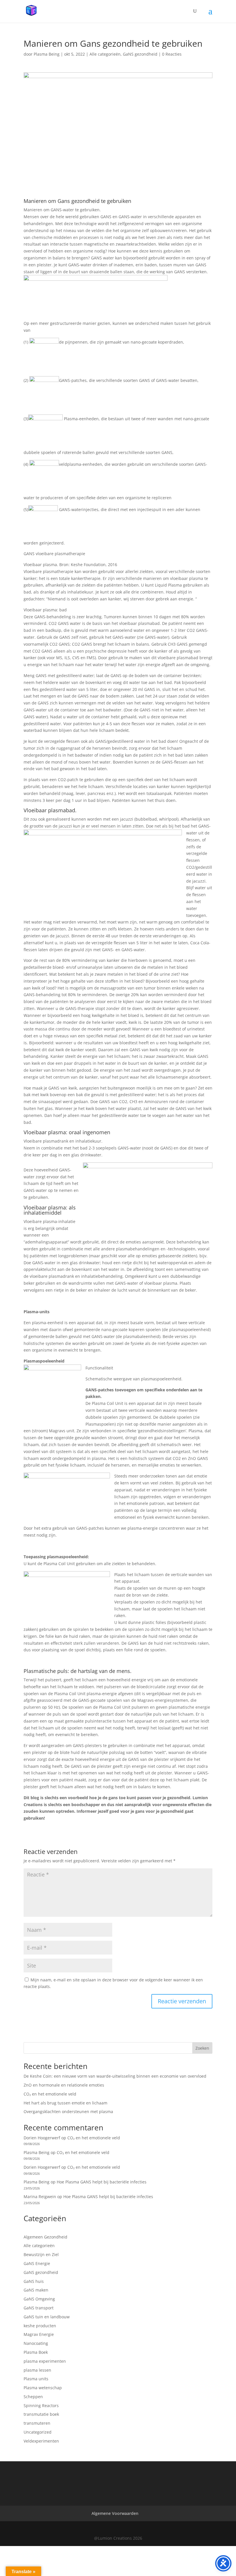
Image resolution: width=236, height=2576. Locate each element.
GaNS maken (36, 2290)
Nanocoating (36, 2343)
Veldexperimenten (41, 2441)
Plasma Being (47, 54)
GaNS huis (34, 2281)
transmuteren (37, 2423)
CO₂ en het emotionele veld (50, 2094)
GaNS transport (39, 2308)
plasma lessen (37, 2370)
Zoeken (202, 2048)
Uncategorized (38, 2432)
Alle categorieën (105, 54)
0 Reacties (172, 54)
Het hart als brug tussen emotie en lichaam (65, 2103)
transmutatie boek (41, 2414)
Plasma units (36, 2379)
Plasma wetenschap (43, 2388)
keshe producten (40, 2326)
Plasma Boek (36, 2352)
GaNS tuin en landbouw (47, 2317)
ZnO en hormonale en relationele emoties (64, 2085)
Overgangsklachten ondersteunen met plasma (68, 2112)
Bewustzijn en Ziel (41, 2254)
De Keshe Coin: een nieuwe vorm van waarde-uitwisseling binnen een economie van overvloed (115, 2076)
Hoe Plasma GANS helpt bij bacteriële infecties (102, 2182)
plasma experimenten (45, 2361)
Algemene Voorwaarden (115, 2513)
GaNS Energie (37, 2263)
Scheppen (33, 2397)
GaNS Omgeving (39, 2299)
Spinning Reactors (41, 2406)
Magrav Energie (39, 2334)
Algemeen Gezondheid (45, 2237)
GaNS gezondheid (140, 54)
